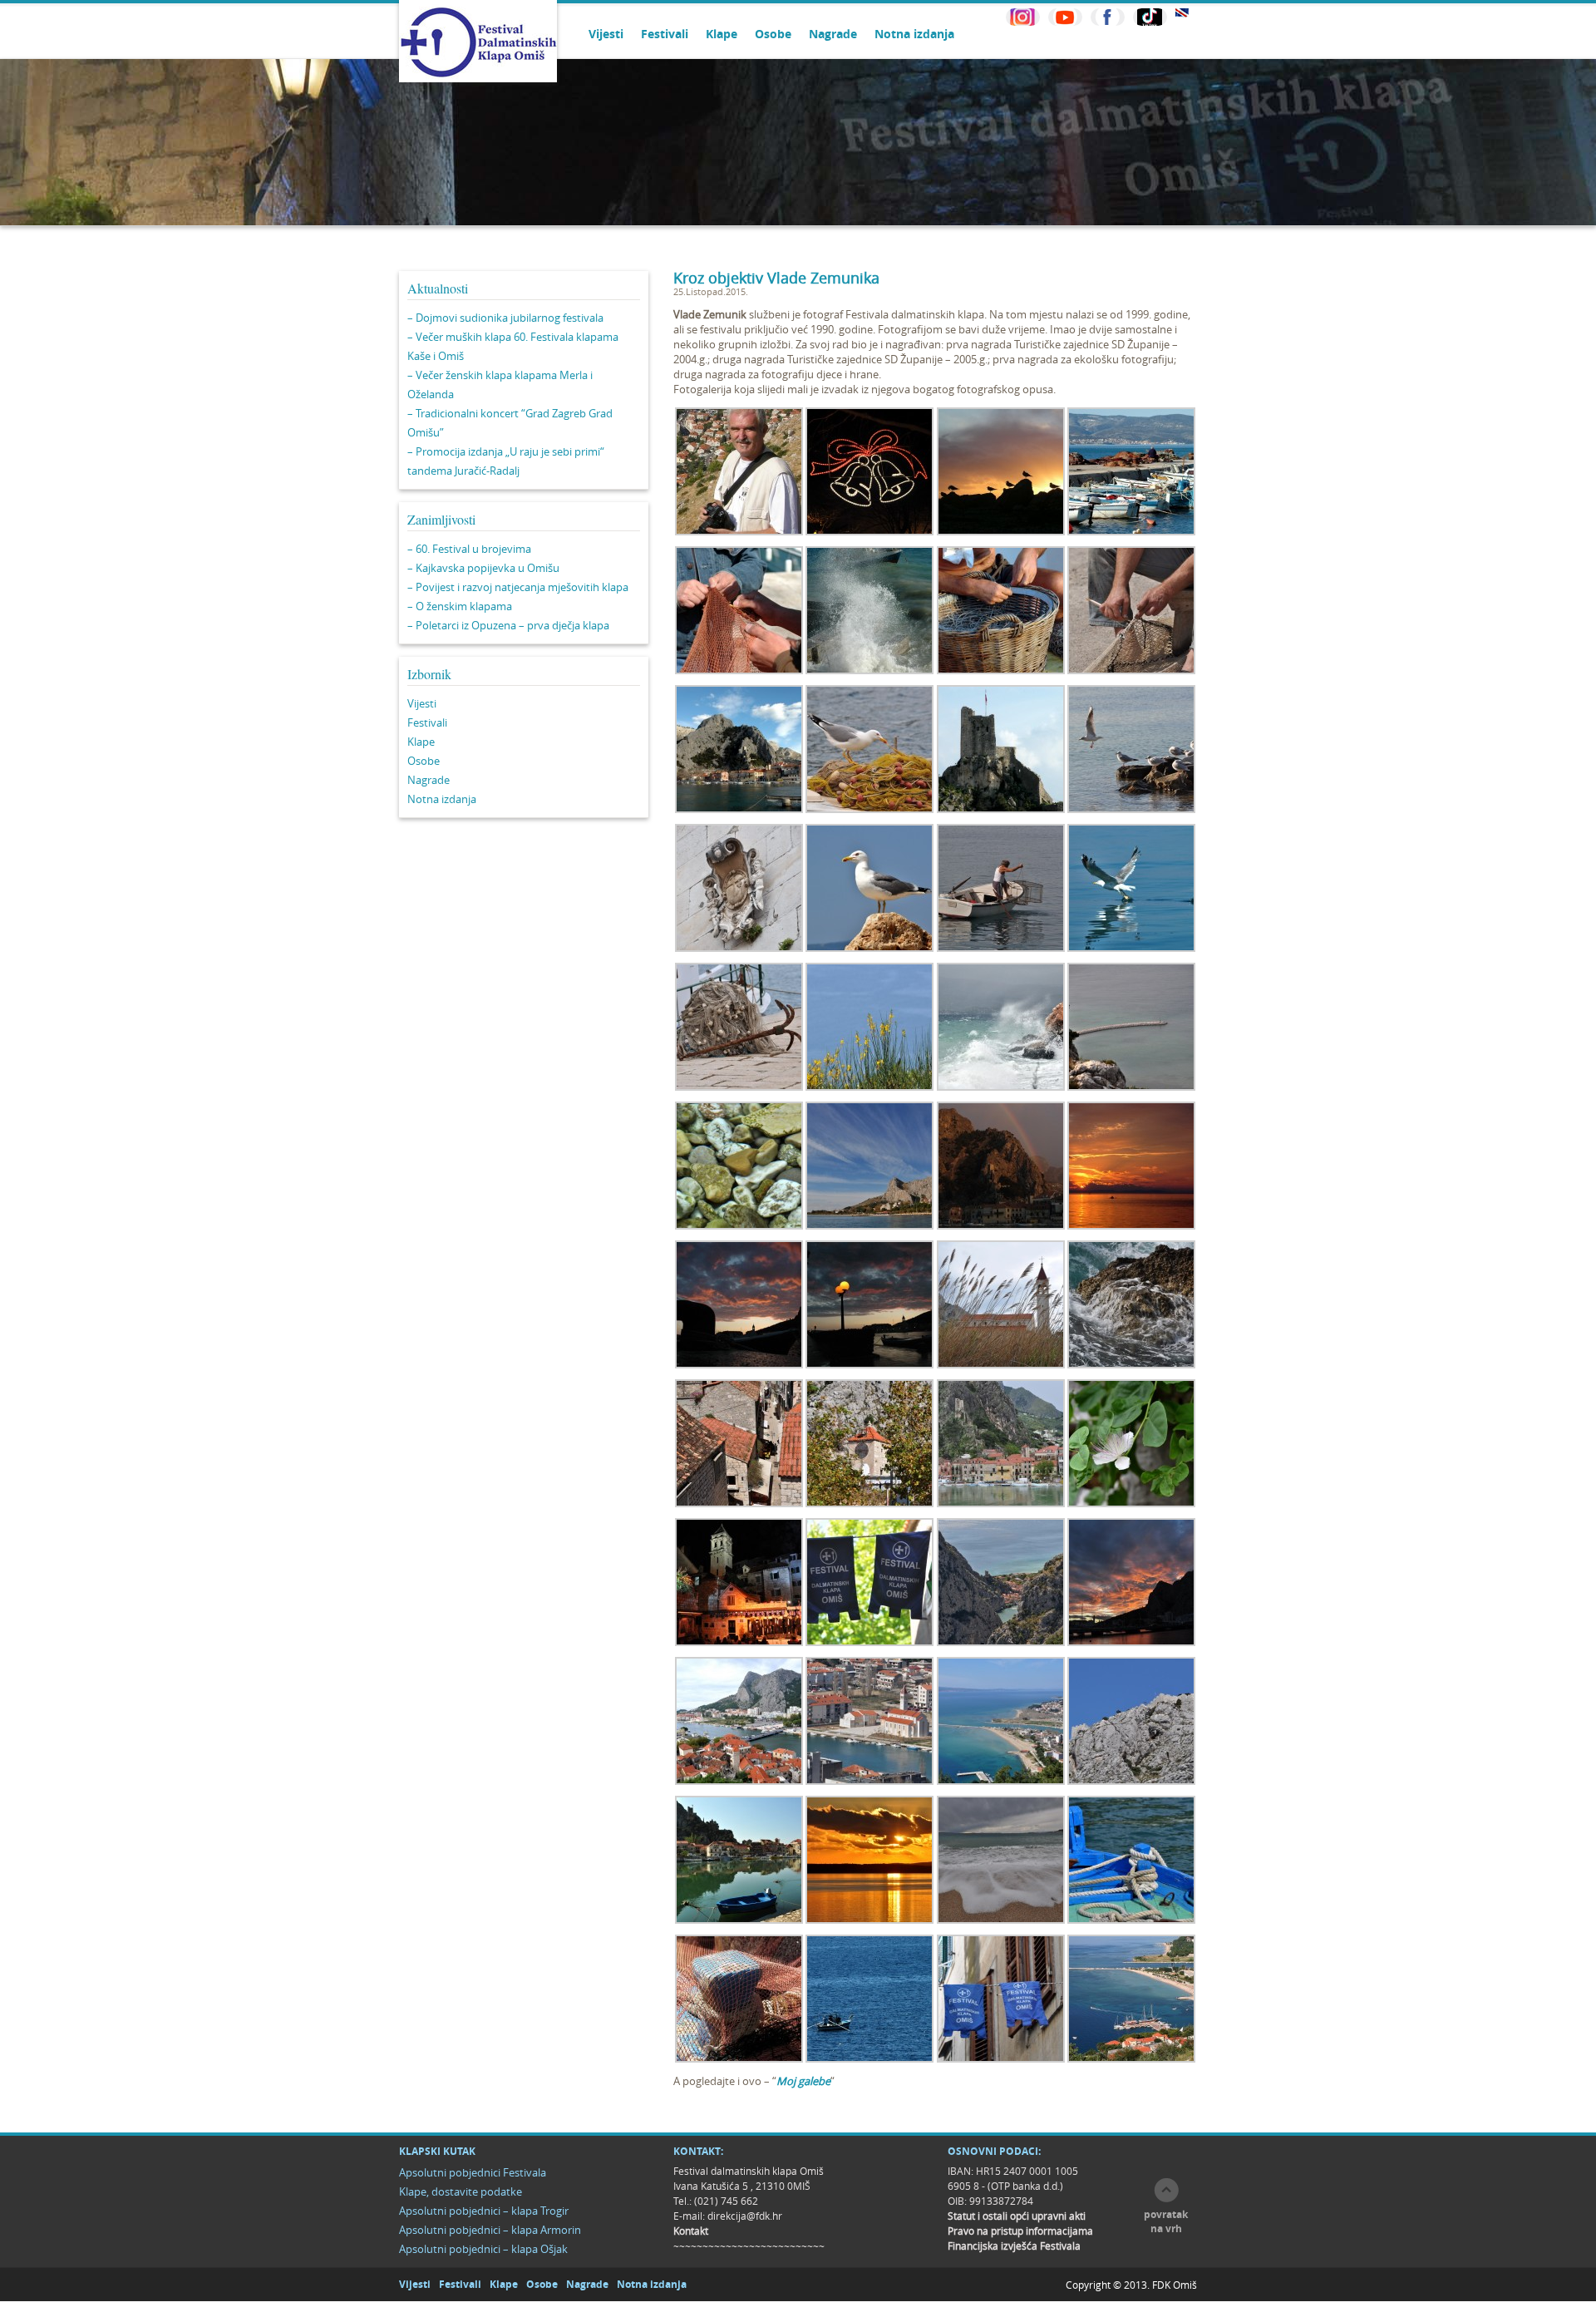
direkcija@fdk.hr (745, 2216)
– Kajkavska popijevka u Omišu (483, 568)
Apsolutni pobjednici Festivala (473, 2172)
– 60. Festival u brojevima (469, 549)
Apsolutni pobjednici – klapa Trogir (484, 2211)
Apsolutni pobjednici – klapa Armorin (490, 2230)
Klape (722, 34)
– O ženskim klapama (460, 606)
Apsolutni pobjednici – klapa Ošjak (483, 2249)
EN (1182, 13)
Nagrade (833, 34)
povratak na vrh (1166, 2221)
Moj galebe (803, 2081)
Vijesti (606, 34)
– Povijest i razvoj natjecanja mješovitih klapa (518, 587)
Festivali (665, 34)
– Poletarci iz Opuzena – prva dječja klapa (508, 625)
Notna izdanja (914, 34)
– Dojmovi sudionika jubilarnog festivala (505, 318)
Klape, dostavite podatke (461, 2191)
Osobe (773, 34)
